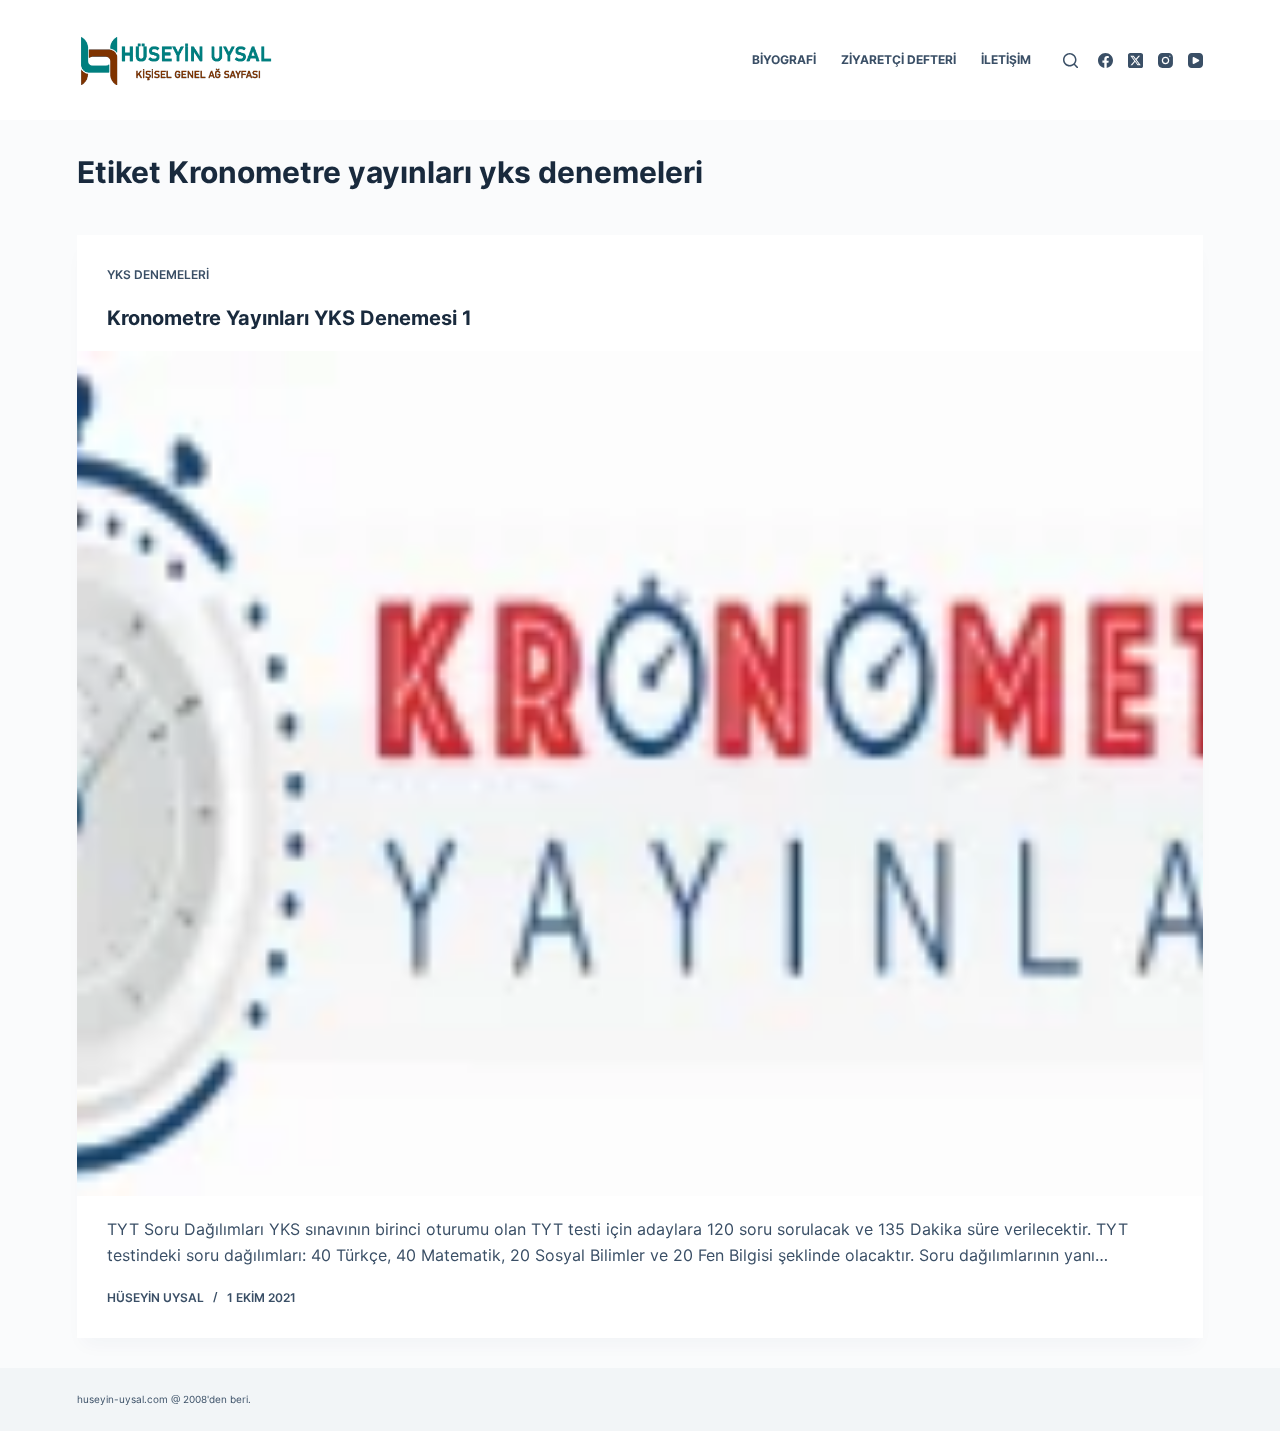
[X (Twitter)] (1135, 60)
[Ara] (1070, 60)
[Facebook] (1105, 60)
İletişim (1006, 59)
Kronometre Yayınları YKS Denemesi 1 (289, 318)
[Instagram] (1165, 60)
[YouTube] (1195, 60)
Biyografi (784, 59)
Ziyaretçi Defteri (898, 59)
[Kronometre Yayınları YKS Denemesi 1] (640, 773)
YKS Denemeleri (158, 274)
